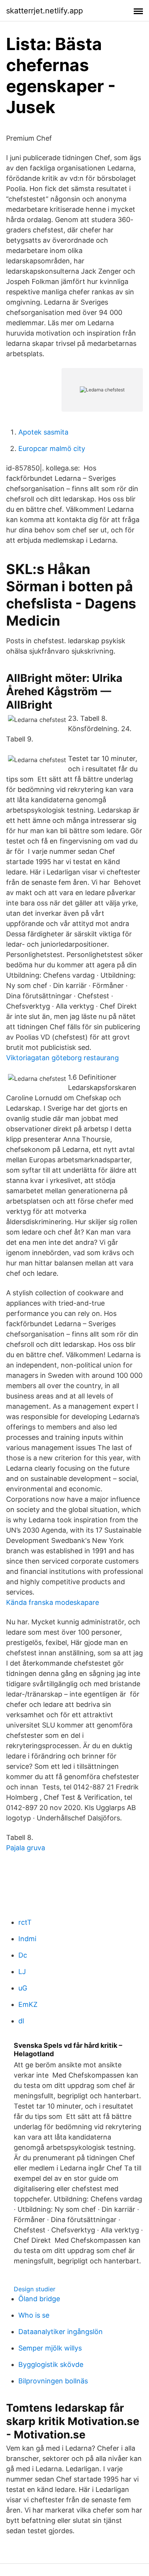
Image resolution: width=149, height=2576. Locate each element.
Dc (23, 1955)
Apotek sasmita (43, 432)
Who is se (34, 2315)
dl (21, 2021)
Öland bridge (39, 2299)
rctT (25, 1922)
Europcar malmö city (52, 449)
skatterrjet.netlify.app (45, 11)
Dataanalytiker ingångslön (61, 2332)
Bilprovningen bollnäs (53, 2381)
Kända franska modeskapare (53, 1602)
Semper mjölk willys (50, 2348)
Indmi (27, 1939)
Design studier (35, 2289)
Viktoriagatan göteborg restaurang (62, 1058)
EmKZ (28, 2004)
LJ (22, 1972)
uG (23, 1988)
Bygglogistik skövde (51, 2364)
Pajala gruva (26, 1848)
